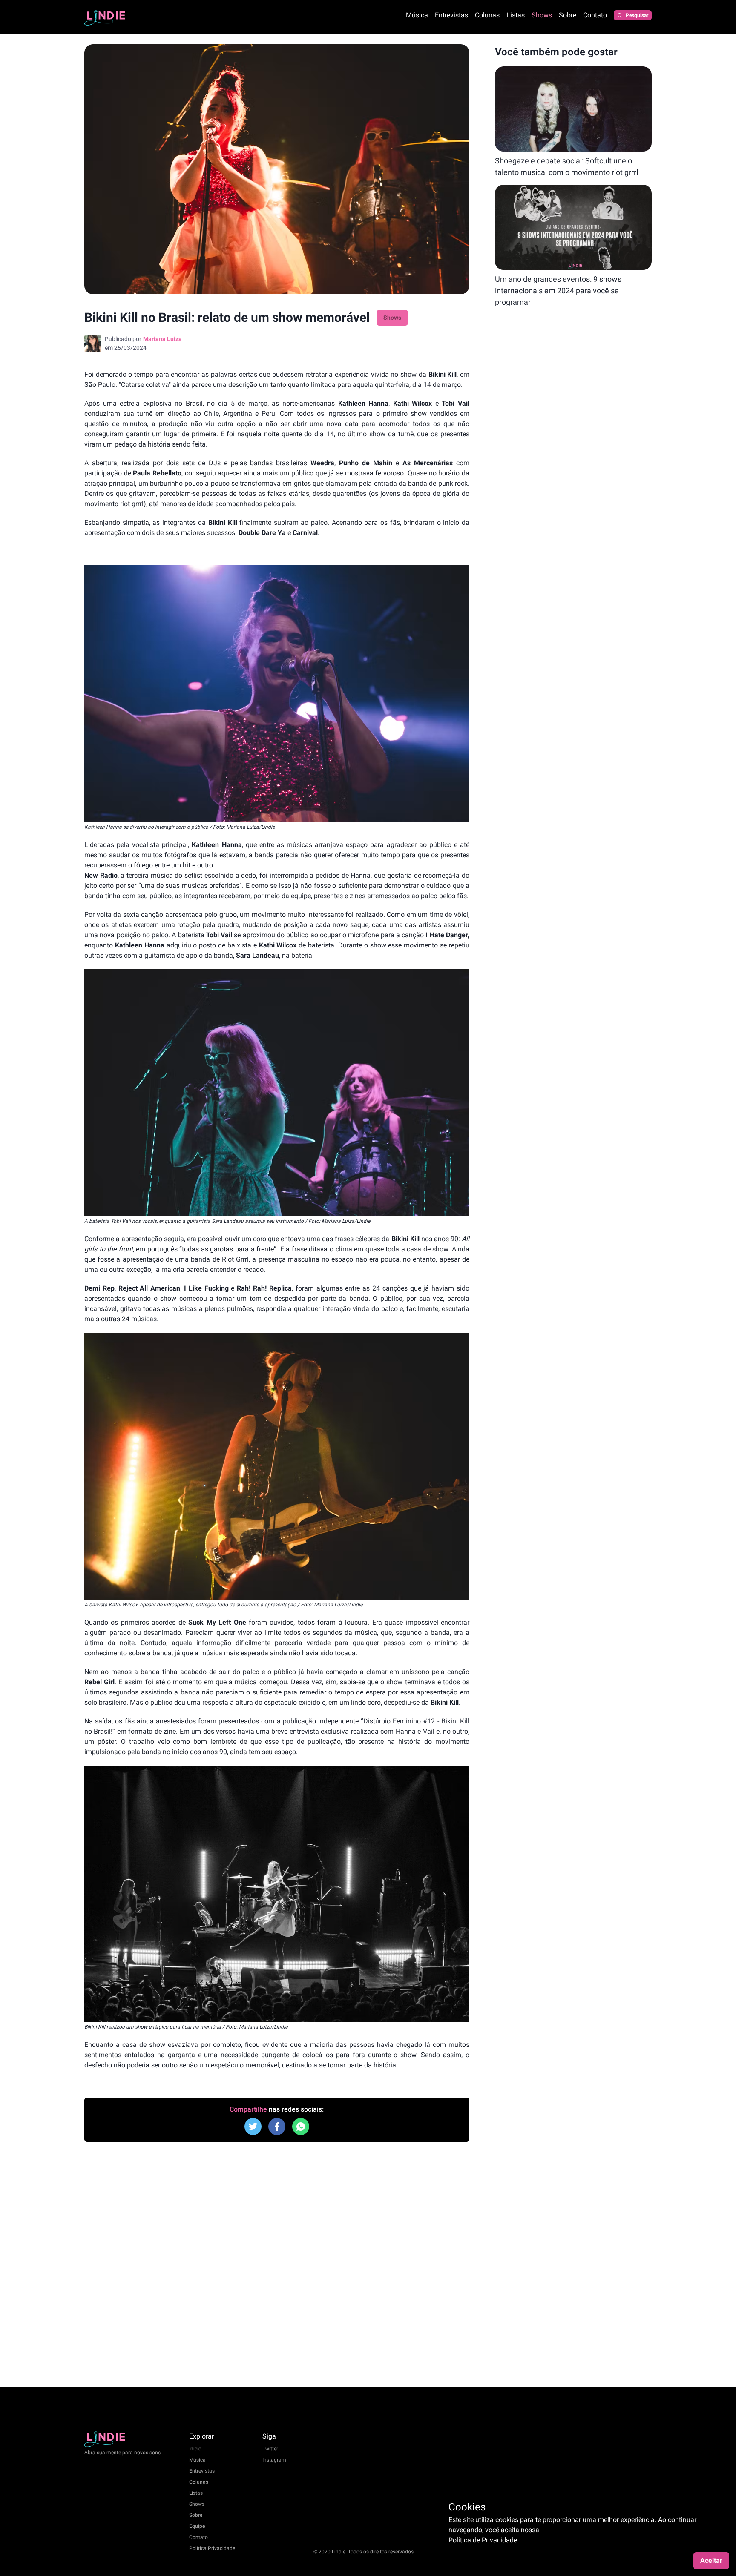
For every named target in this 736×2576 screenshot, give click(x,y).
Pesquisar (637, 15)
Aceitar (711, 2560)
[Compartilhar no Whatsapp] (301, 2127)
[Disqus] (277, 2264)
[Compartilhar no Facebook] (253, 2127)
